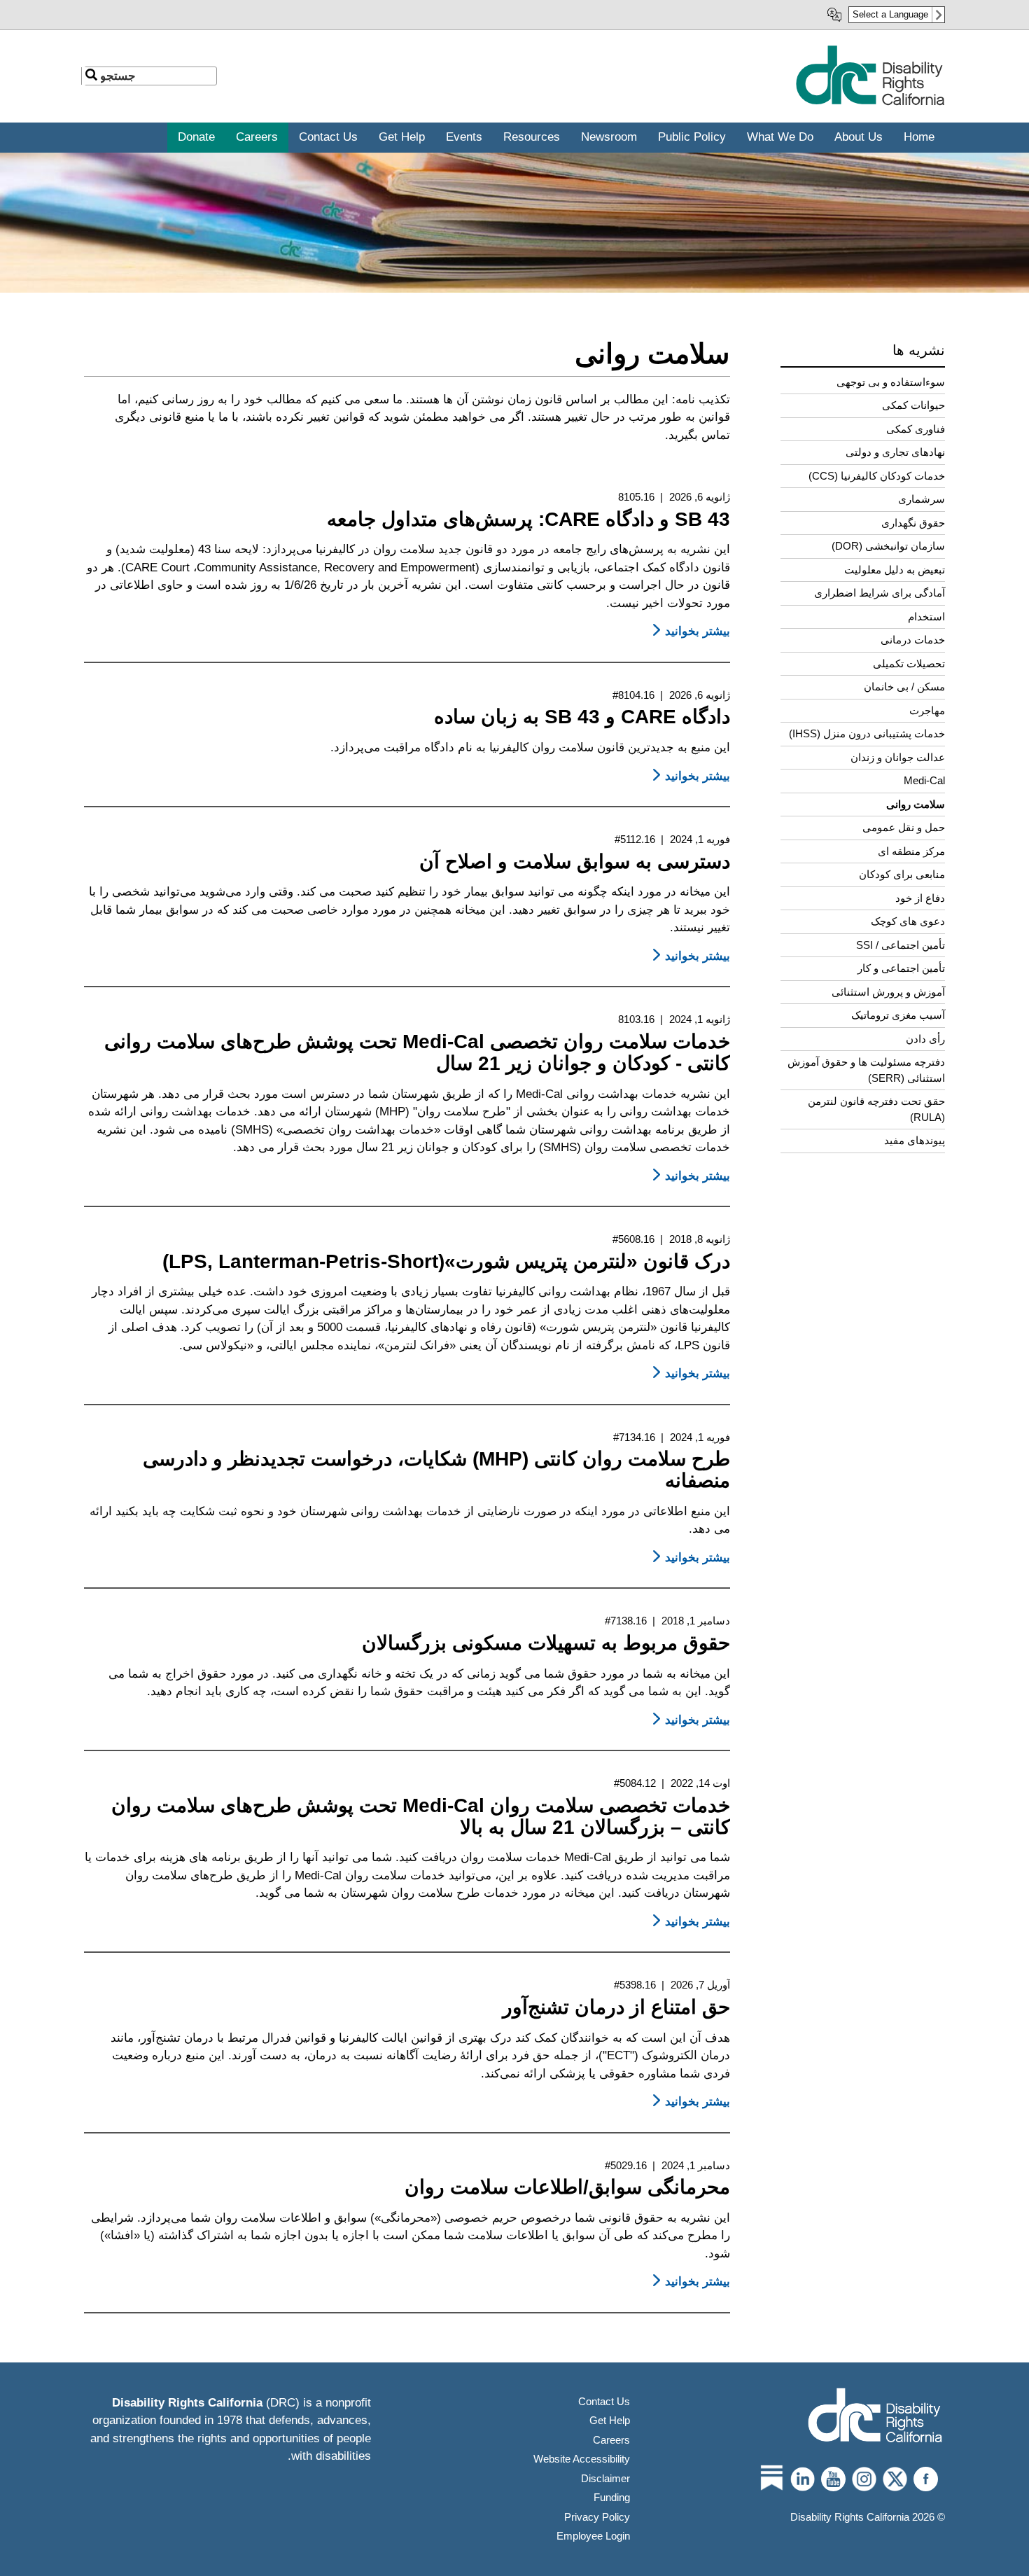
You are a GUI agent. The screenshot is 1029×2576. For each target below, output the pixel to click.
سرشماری (922, 499)
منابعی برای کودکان (902, 874)
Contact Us (604, 2401)
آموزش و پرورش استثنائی (888, 992)
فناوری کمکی (916, 429)
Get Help (610, 2420)
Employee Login (593, 2536)
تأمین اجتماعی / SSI (901, 945)
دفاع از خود (920, 898)
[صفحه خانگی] (870, 103)
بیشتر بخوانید (689, 631)
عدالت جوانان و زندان (898, 757)
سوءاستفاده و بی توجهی (891, 382)
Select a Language (890, 14)
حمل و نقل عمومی (904, 827)
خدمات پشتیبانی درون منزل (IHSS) (867, 733)
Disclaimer (605, 2478)
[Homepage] (875, 2417)
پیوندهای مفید (915, 1140)
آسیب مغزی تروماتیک (898, 1015)
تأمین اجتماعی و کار (901, 968)
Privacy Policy (597, 2517)
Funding (612, 2497)
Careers (611, 2440)
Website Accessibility (582, 2459)
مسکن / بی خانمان (904, 687)
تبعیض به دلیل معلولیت (895, 570)
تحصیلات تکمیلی (909, 663)
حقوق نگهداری (913, 523)
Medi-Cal (924, 780)
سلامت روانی (916, 804)
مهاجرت (927, 710)
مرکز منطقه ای (911, 851)
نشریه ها (919, 350)
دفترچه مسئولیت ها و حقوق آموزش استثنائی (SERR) (866, 1070)
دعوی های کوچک (908, 921)
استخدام (926, 617)
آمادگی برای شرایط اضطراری (880, 593)
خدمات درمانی (913, 640)
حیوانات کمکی (913, 405)
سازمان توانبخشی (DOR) (888, 546)
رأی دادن (925, 1039)
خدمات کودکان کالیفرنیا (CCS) (877, 476)
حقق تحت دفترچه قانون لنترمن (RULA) (876, 1109)
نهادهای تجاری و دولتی (895, 452)
